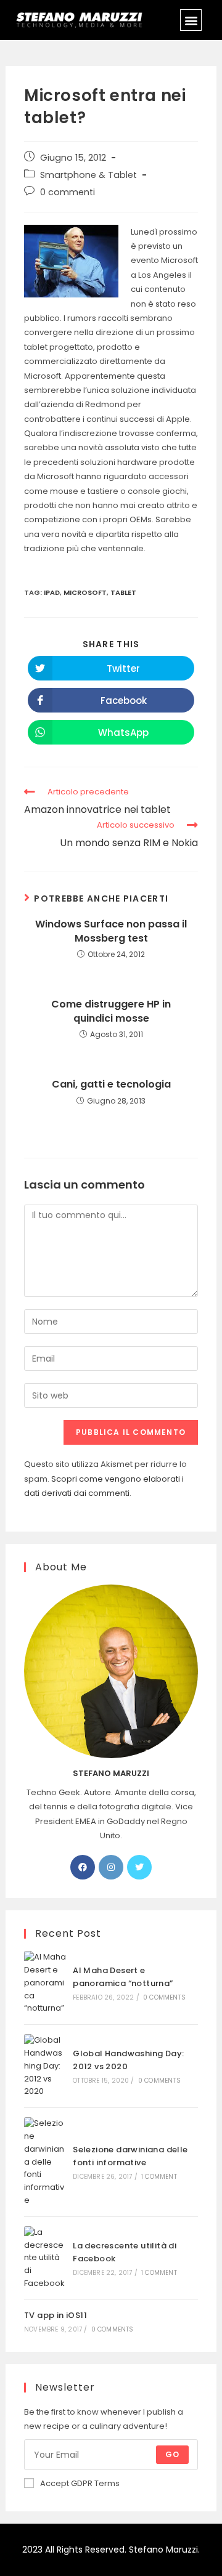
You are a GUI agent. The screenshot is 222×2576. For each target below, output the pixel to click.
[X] (139, 1867)
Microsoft (85, 592)
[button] (191, 20)
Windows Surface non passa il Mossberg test (111, 931)
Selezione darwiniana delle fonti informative (130, 2156)
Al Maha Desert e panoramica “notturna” (123, 1977)
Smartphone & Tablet (88, 175)
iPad (52, 592)
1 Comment (159, 2177)
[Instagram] (111, 1867)
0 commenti (68, 192)
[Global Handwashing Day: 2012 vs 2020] (45, 2066)
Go (172, 2454)
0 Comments (164, 1997)
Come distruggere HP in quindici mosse (111, 1011)
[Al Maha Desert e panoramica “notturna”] (45, 1983)
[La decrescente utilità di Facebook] (45, 2258)
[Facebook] (83, 1867)
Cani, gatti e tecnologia (111, 1084)
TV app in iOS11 (55, 2315)
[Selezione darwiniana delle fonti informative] (45, 2162)
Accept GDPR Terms (80, 2483)
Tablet (123, 592)
